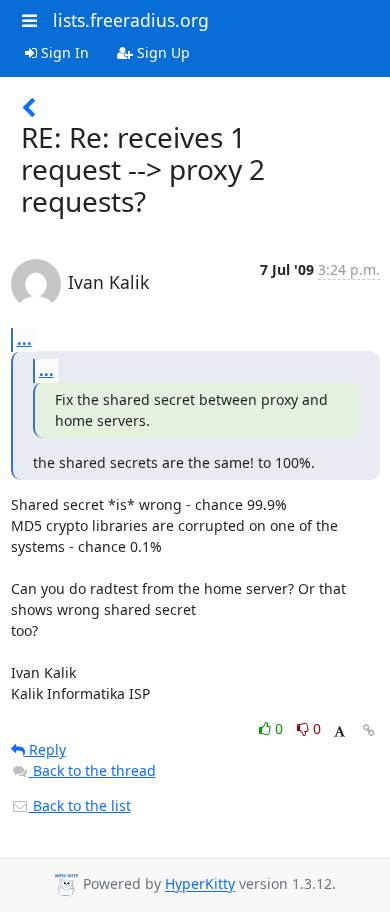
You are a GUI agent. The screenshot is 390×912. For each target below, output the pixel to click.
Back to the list (80, 805)
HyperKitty (200, 884)
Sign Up (161, 52)
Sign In (63, 52)
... (24, 339)
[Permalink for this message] (369, 730)
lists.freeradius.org (131, 20)
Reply (45, 749)
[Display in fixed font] (339, 731)
